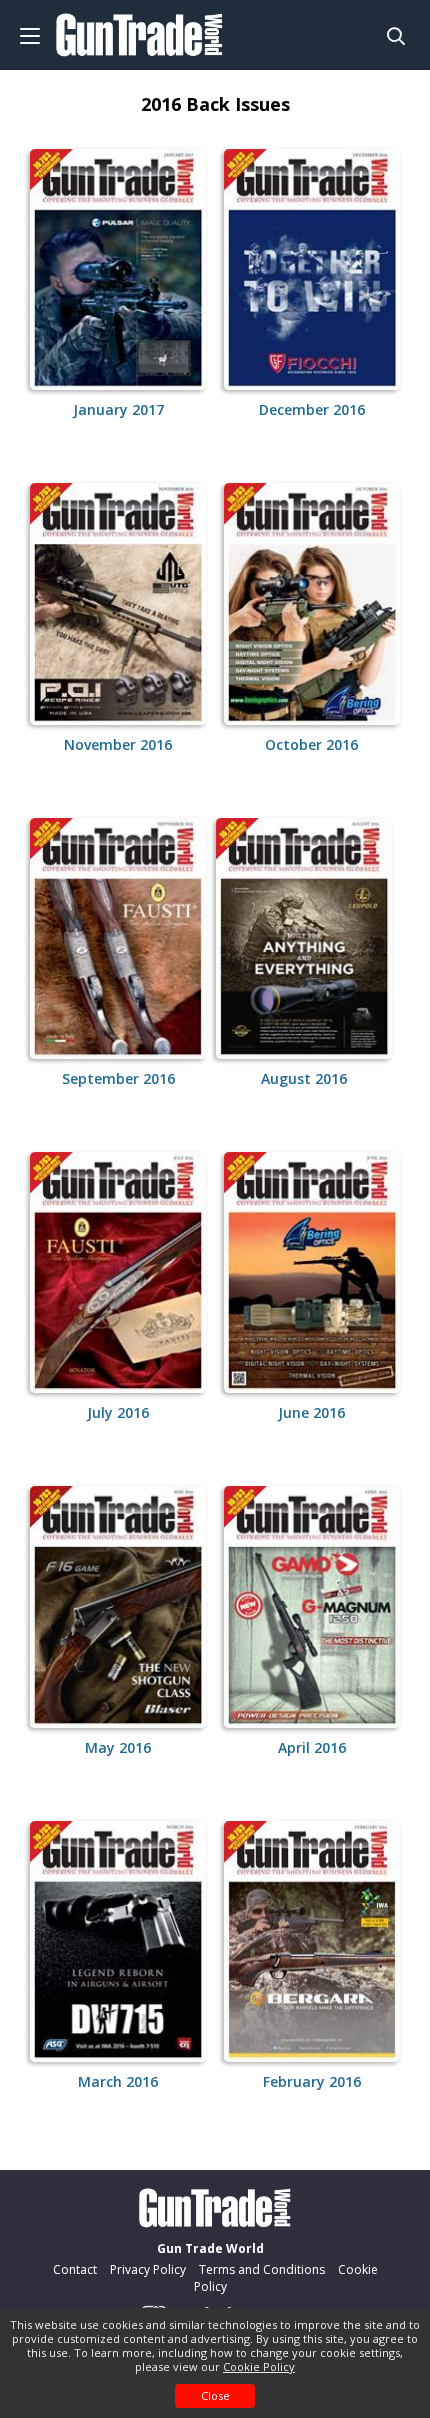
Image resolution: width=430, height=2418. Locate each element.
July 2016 (118, 1412)
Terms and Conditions (262, 2269)
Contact (75, 2269)
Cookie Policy (259, 2366)
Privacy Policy (148, 2269)
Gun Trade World (210, 2248)
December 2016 (312, 409)
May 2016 (118, 1747)
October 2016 (311, 744)
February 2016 (312, 2081)
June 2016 (311, 1412)
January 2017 (118, 409)
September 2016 (118, 1078)
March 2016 (118, 2081)
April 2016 (312, 1747)
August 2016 (304, 1078)
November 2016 (118, 744)
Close (215, 2395)
